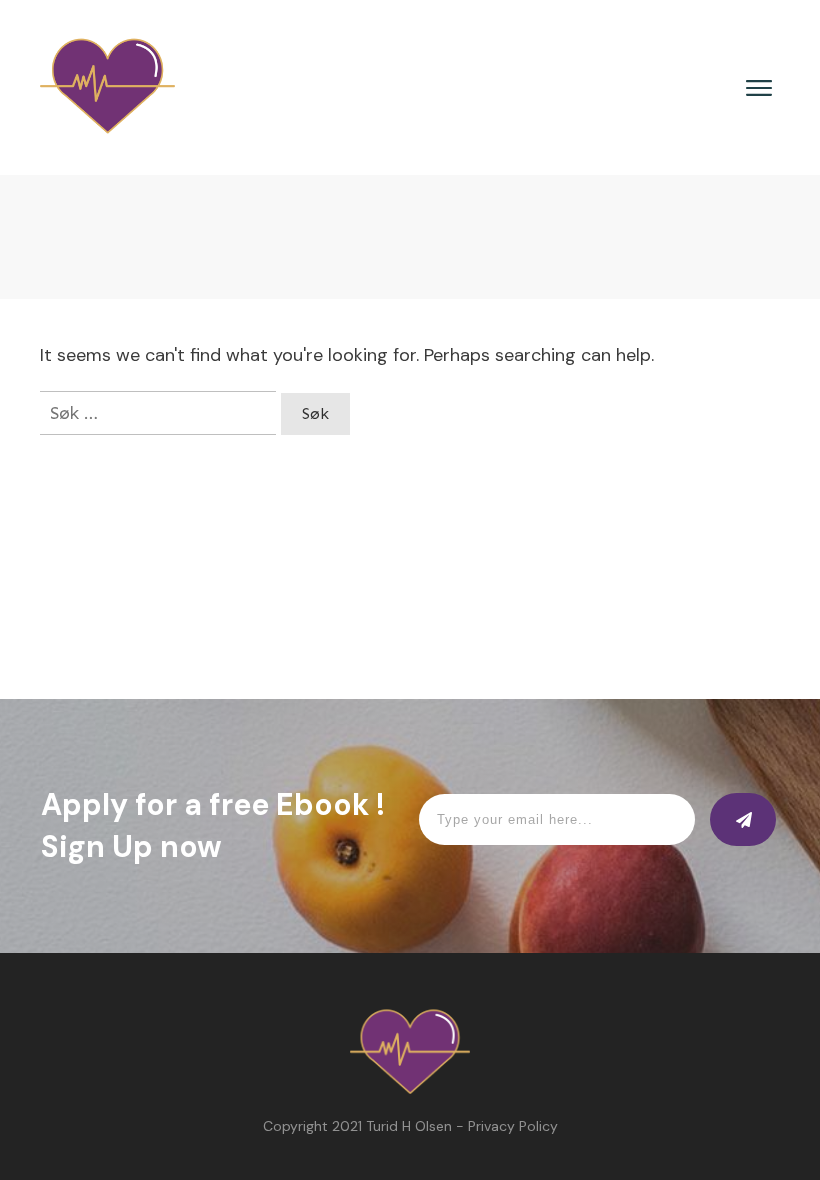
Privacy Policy (513, 1126)
